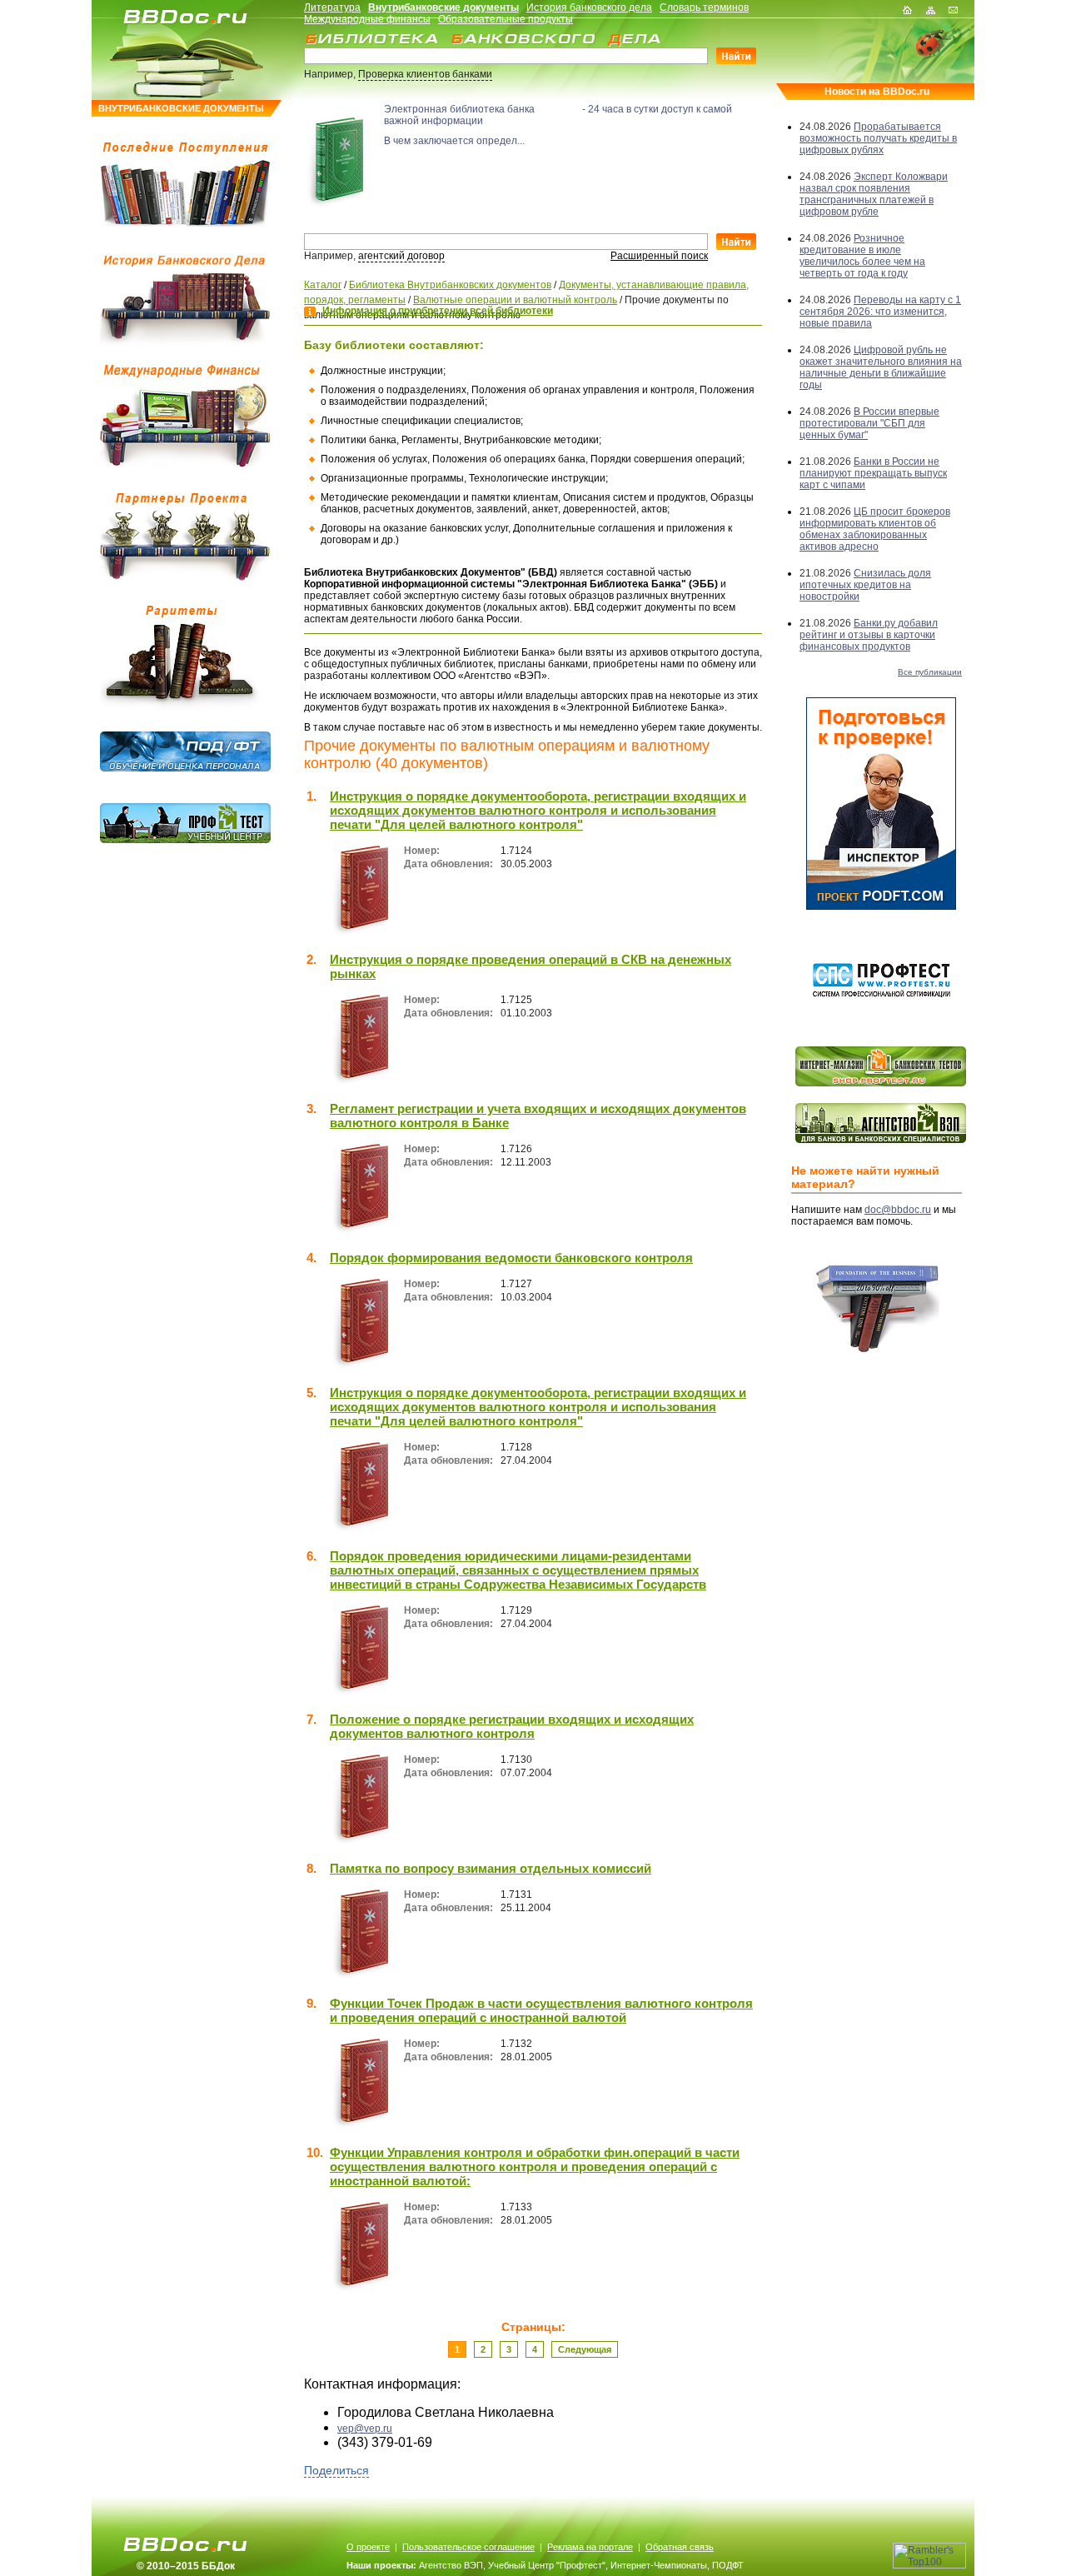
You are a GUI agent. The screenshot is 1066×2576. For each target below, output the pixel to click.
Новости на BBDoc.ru (877, 92)
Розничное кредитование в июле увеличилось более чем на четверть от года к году (862, 256)
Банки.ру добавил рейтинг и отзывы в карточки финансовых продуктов (869, 635)
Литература (332, 7)
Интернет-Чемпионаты (659, 2565)
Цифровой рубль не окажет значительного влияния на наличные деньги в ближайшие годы (881, 367)
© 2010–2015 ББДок (186, 2566)
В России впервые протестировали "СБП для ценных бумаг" (869, 423)
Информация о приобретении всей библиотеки (438, 311)
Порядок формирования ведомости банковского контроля (511, 1258)
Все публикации (930, 672)
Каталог (323, 285)
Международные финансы (367, 19)
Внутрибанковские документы (443, 7)
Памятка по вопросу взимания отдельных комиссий (491, 1868)
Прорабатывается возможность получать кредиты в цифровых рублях (878, 138)
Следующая (585, 2349)
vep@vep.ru (365, 2429)
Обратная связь (680, 2547)
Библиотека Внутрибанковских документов (450, 285)
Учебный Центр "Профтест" (547, 2565)
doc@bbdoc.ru (898, 1210)
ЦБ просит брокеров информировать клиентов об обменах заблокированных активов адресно (875, 529)
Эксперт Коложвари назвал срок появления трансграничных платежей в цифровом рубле (874, 194)
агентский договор (401, 256)
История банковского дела (589, 7)
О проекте (368, 2547)
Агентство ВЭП (451, 2565)
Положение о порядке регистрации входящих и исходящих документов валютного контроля (512, 1726)
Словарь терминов (704, 7)
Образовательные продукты (506, 19)
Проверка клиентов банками (425, 74)
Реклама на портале (590, 2547)
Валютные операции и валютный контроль (515, 300)
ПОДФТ (728, 2565)
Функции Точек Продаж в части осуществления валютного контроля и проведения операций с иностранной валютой (541, 2010)
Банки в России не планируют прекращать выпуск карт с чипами (873, 473)
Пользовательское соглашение (468, 2547)
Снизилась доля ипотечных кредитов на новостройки (865, 585)
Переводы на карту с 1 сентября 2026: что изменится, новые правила (880, 312)
